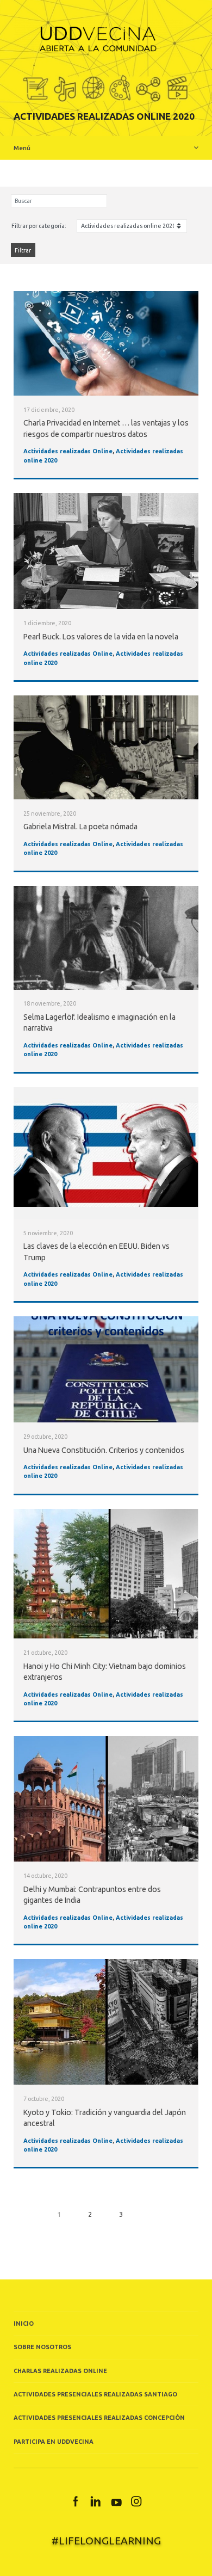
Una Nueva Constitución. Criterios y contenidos (104, 1450)
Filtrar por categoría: (39, 226)
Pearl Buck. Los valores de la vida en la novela (101, 637)
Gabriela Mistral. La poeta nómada (80, 827)
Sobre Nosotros (42, 2347)
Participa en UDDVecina (54, 2442)
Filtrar (23, 250)
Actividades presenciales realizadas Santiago (95, 2394)
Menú (22, 148)
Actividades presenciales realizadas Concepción (99, 2418)
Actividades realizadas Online (68, 451)
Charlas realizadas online (60, 2371)
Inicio (24, 2324)
